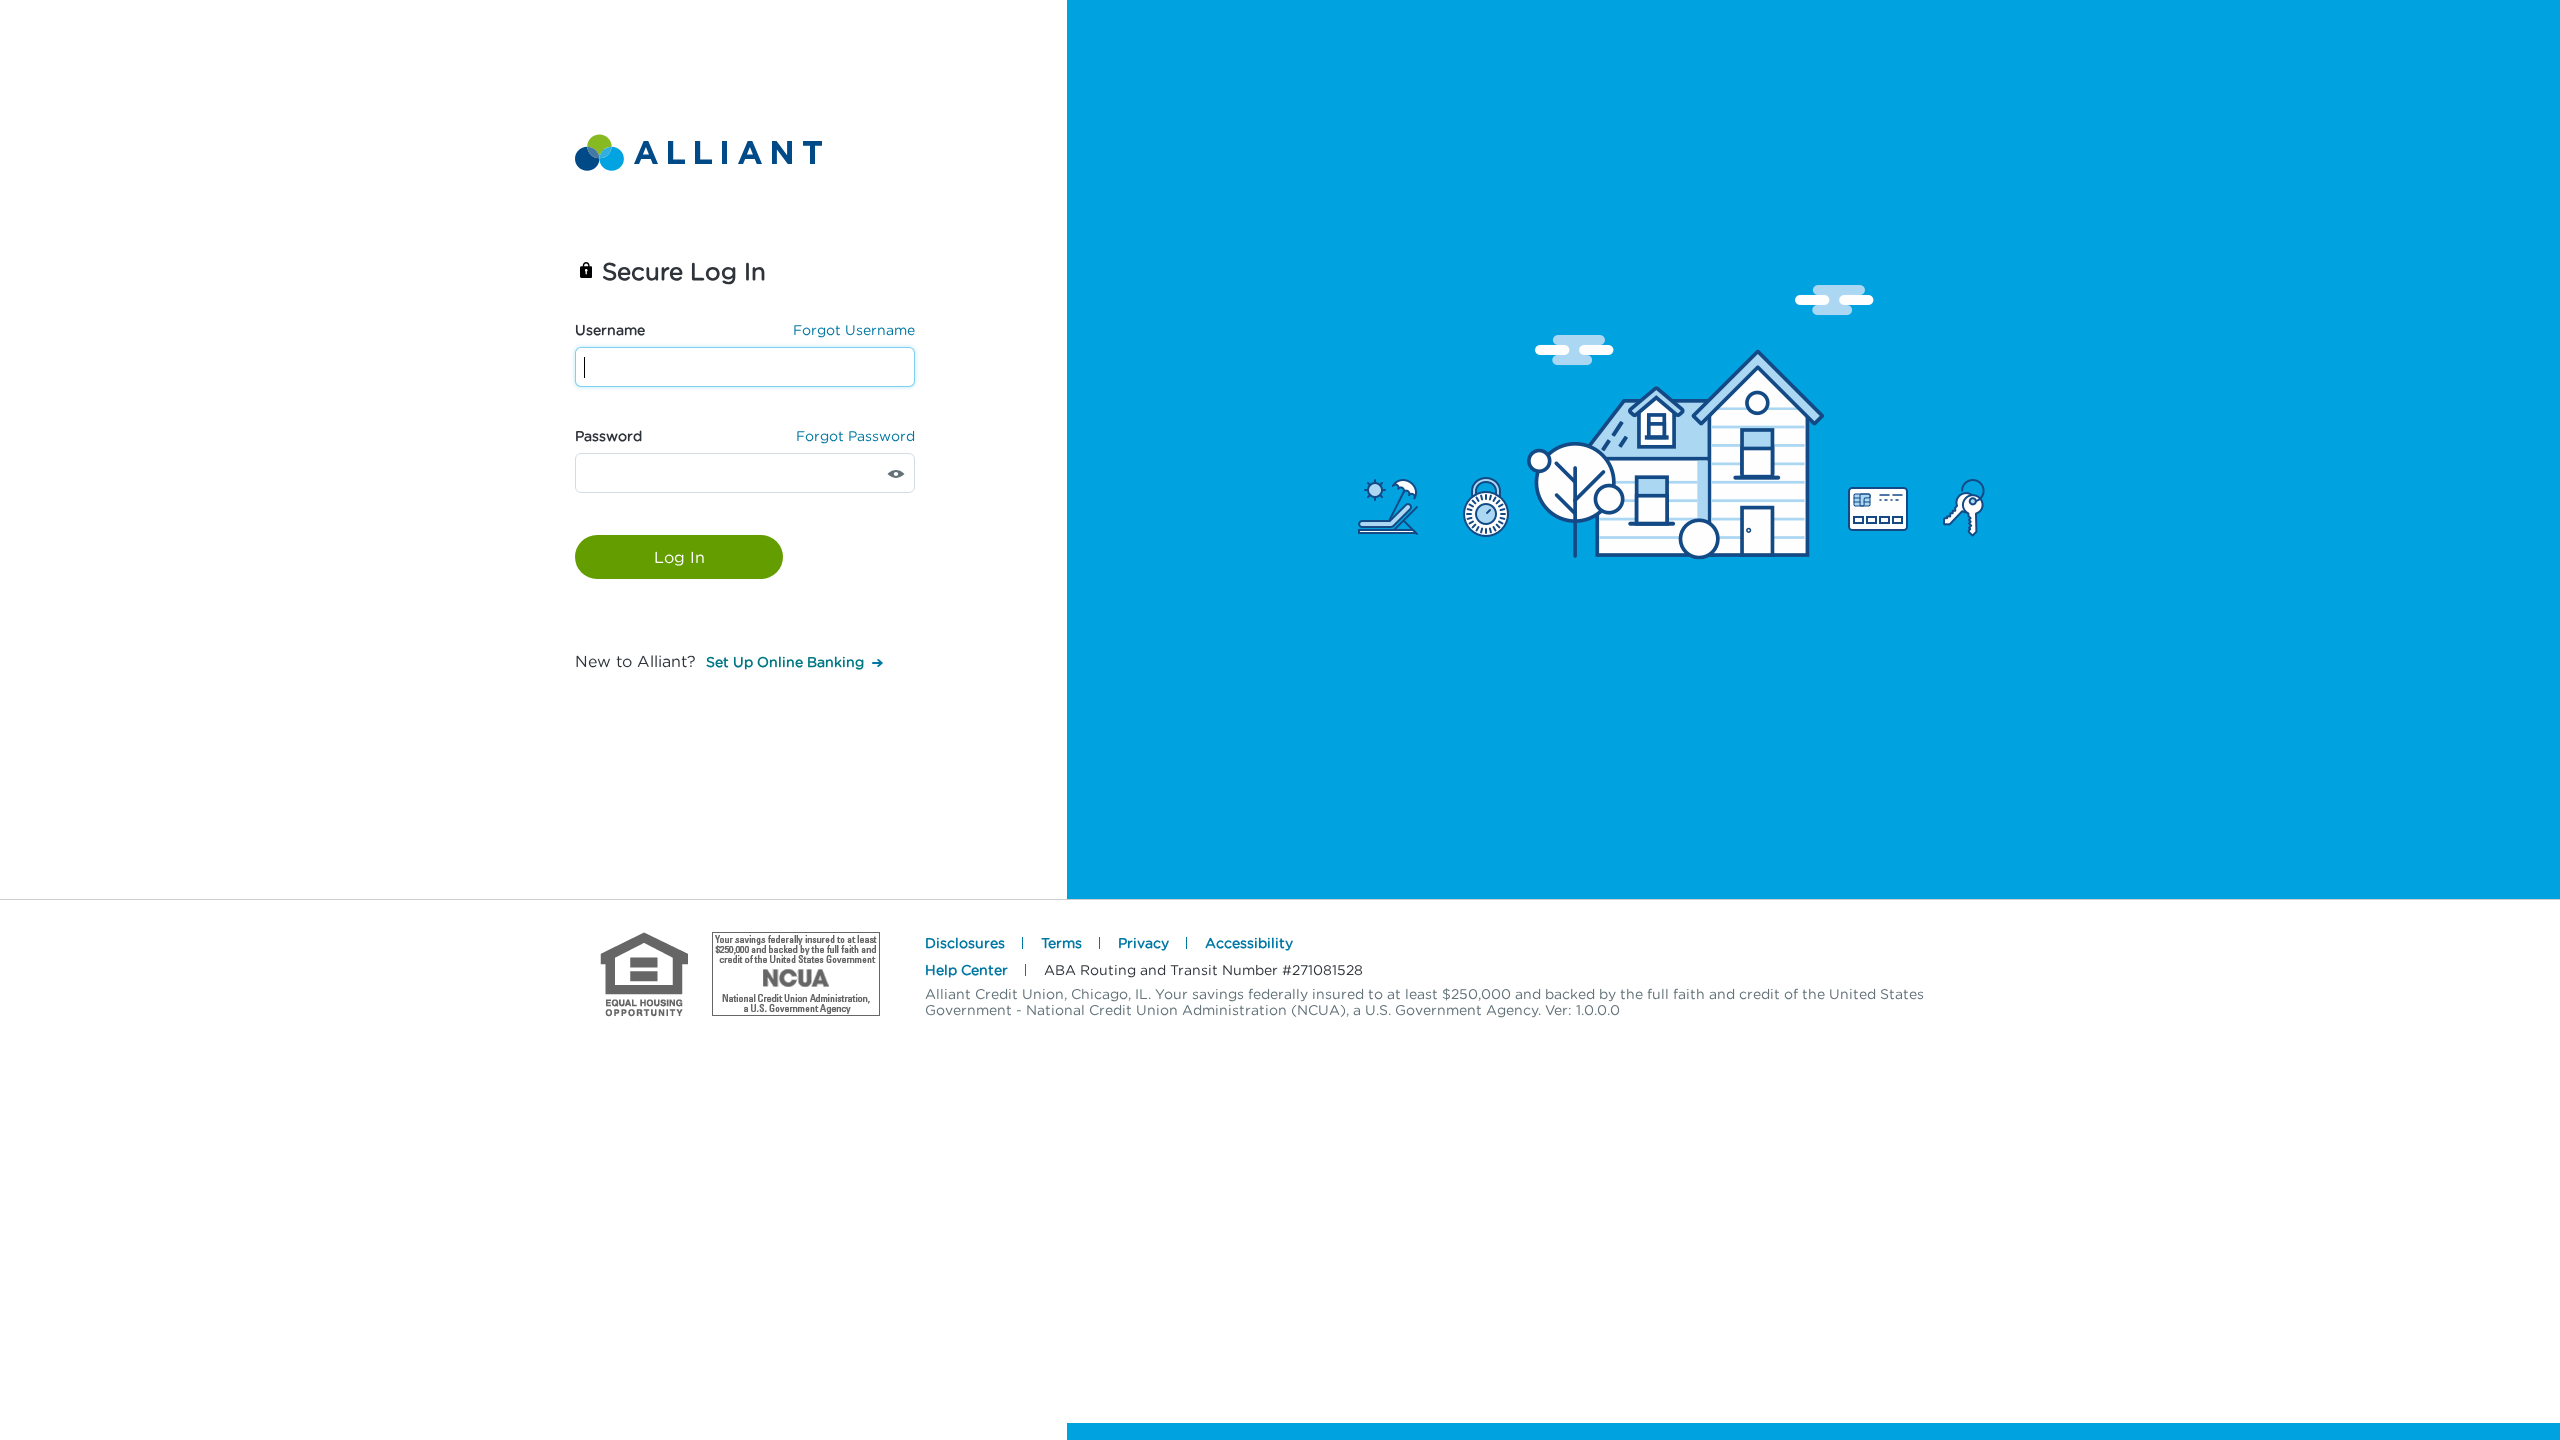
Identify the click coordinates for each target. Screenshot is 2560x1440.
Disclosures (965, 942)
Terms (1061, 942)
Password (608, 435)
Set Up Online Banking (785, 661)
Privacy (1143, 942)
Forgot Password (855, 435)
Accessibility (1249, 942)
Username (610, 329)
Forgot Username (854, 329)
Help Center (966, 969)
